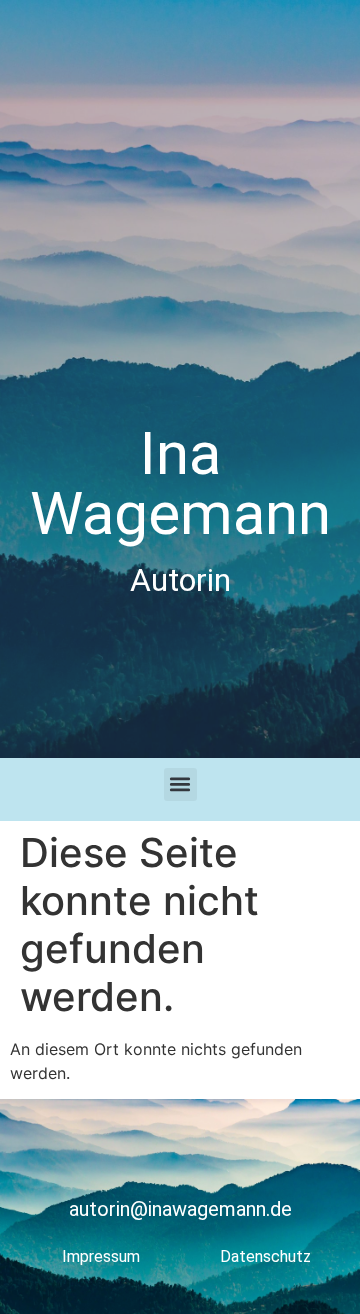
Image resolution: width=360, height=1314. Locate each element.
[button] (180, 784)
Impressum (101, 1256)
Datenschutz (265, 1256)
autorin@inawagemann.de (180, 1209)
